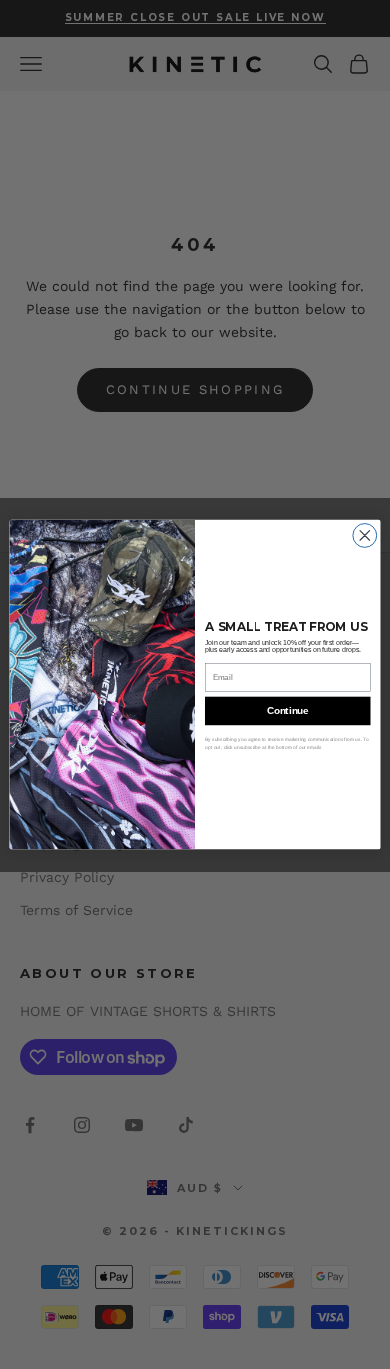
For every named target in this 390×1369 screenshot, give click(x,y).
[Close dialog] (365, 535)
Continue (287, 710)
